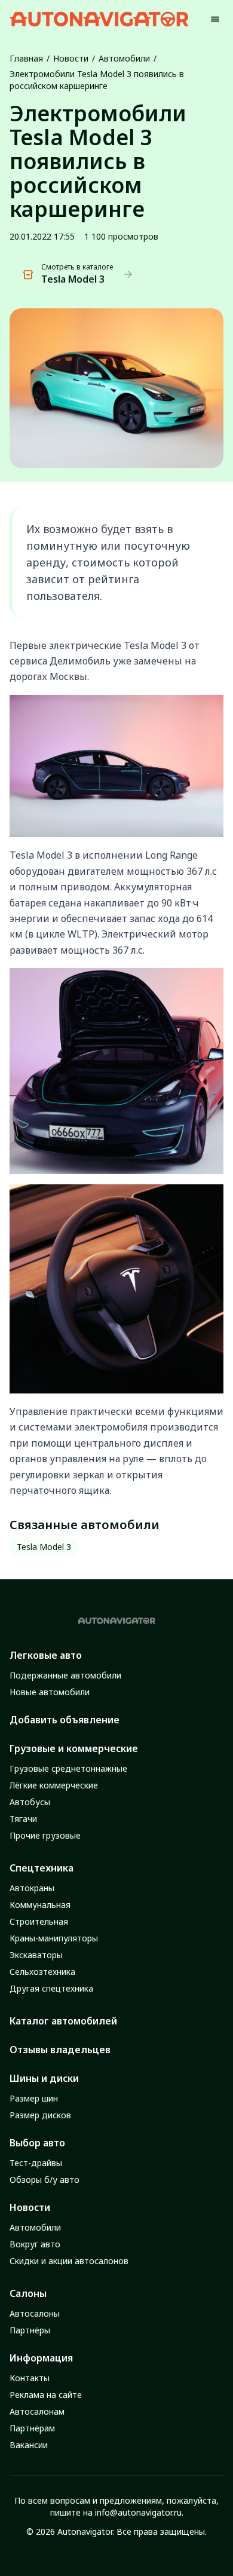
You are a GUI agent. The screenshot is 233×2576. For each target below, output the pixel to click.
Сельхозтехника (42, 1972)
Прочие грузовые (45, 1835)
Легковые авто (46, 1655)
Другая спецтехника (51, 1988)
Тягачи (23, 1819)
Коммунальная (40, 1905)
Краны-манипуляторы (54, 1938)
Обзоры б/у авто (45, 2180)
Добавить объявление (65, 1720)
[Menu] (215, 19)
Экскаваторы (36, 1955)
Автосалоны (35, 2313)
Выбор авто (37, 2143)
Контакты (30, 2378)
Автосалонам (37, 2411)
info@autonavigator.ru (138, 2512)
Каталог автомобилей (63, 2021)
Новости (71, 58)
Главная (26, 58)
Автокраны (32, 1888)
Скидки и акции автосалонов (69, 2261)
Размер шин (34, 2098)
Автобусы (30, 1802)
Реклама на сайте (46, 2395)
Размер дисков (40, 2115)
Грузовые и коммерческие (74, 1748)
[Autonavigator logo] (99, 19)
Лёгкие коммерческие (54, 1785)
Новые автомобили (50, 1692)
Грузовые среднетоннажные (68, 1768)
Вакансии (29, 2445)
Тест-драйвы (36, 2163)
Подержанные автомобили (65, 1675)
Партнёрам (32, 2428)
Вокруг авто (35, 2244)
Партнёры (30, 2330)
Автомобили (124, 58)
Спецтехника (42, 1868)
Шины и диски (44, 2078)
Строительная (39, 1921)
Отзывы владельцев (60, 2050)
